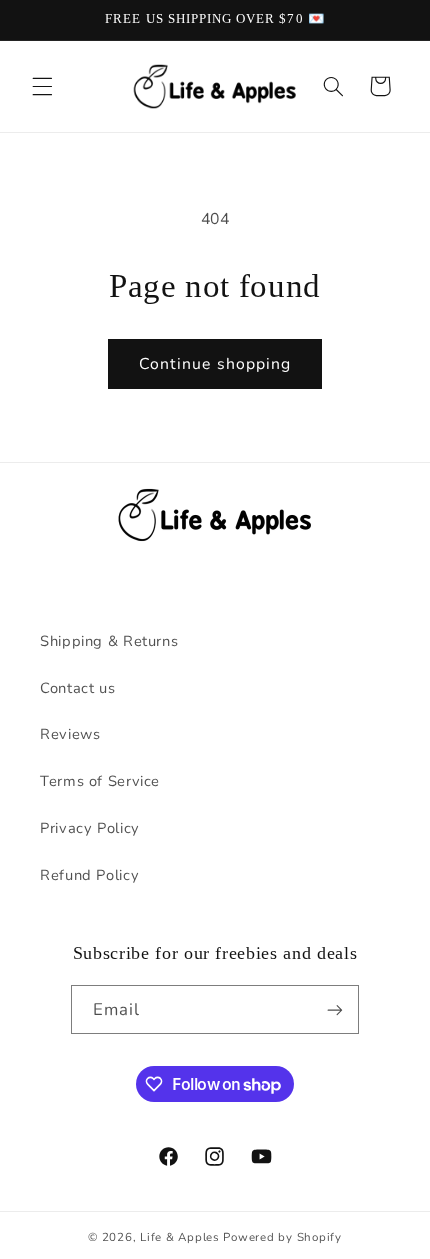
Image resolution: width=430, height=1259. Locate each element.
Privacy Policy (90, 828)
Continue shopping (215, 364)
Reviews (70, 734)
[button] (42, 86)
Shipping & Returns (109, 641)
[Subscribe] (335, 1009)
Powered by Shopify (282, 1237)
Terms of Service (100, 781)
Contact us (77, 688)
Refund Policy (89, 875)
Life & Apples (180, 1237)
